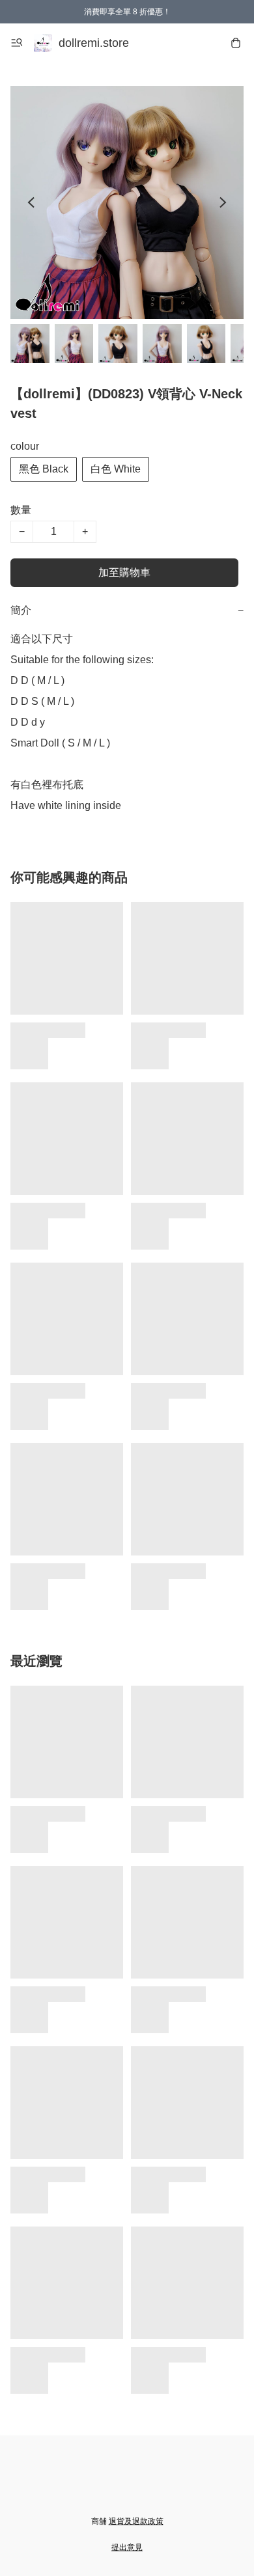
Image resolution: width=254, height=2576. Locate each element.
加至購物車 (124, 572)
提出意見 (127, 2547)
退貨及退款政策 (136, 2521)
